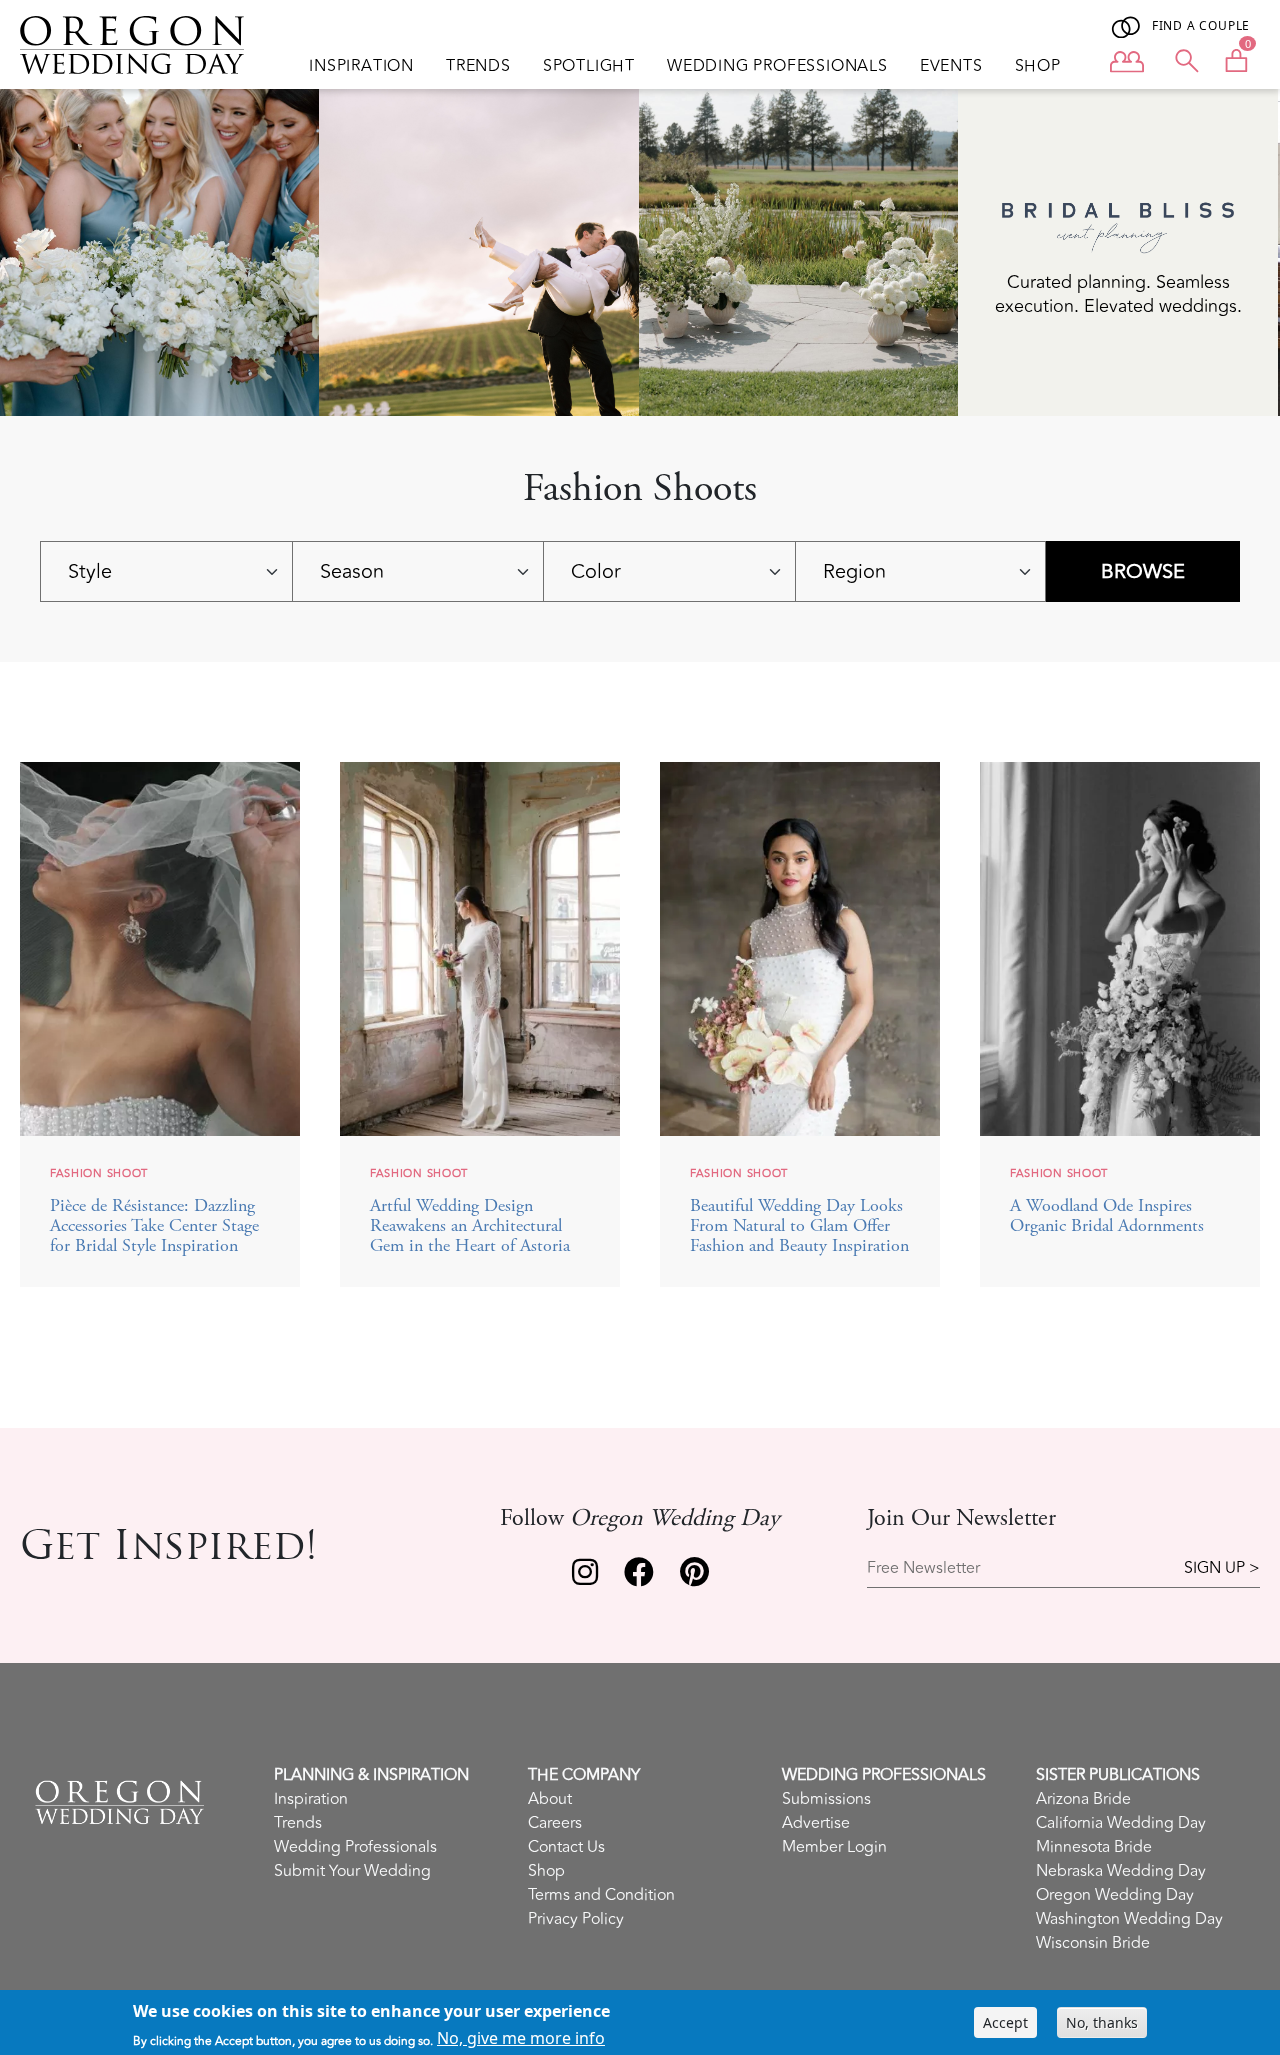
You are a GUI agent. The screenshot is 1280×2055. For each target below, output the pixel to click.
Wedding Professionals (777, 66)
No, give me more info (521, 2038)
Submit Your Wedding (352, 1871)
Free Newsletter (923, 1568)
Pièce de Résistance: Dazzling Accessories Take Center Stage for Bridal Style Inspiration (154, 1227)
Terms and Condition (601, 1895)
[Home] (140, 45)
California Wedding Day (1121, 1823)
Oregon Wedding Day (1115, 1895)
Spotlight (589, 66)
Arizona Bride (1083, 1799)
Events (951, 66)
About (550, 1799)
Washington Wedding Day (1129, 1919)
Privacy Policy (576, 1919)
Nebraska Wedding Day (1121, 1871)
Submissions (826, 1799)
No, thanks (1102, 2022)
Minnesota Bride (1094, 1847)
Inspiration (361, 66)
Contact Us (566, 1847)
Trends (478, 66)
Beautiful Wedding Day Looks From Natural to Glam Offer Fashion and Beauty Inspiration (799, 1227)
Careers (555, 1823)
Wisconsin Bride (1093, 1943)
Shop (1038, 66)
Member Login (834, 1847)
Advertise (816, 1823)
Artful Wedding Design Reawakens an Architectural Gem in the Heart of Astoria (470, 1227)
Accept (1005, 2022)
